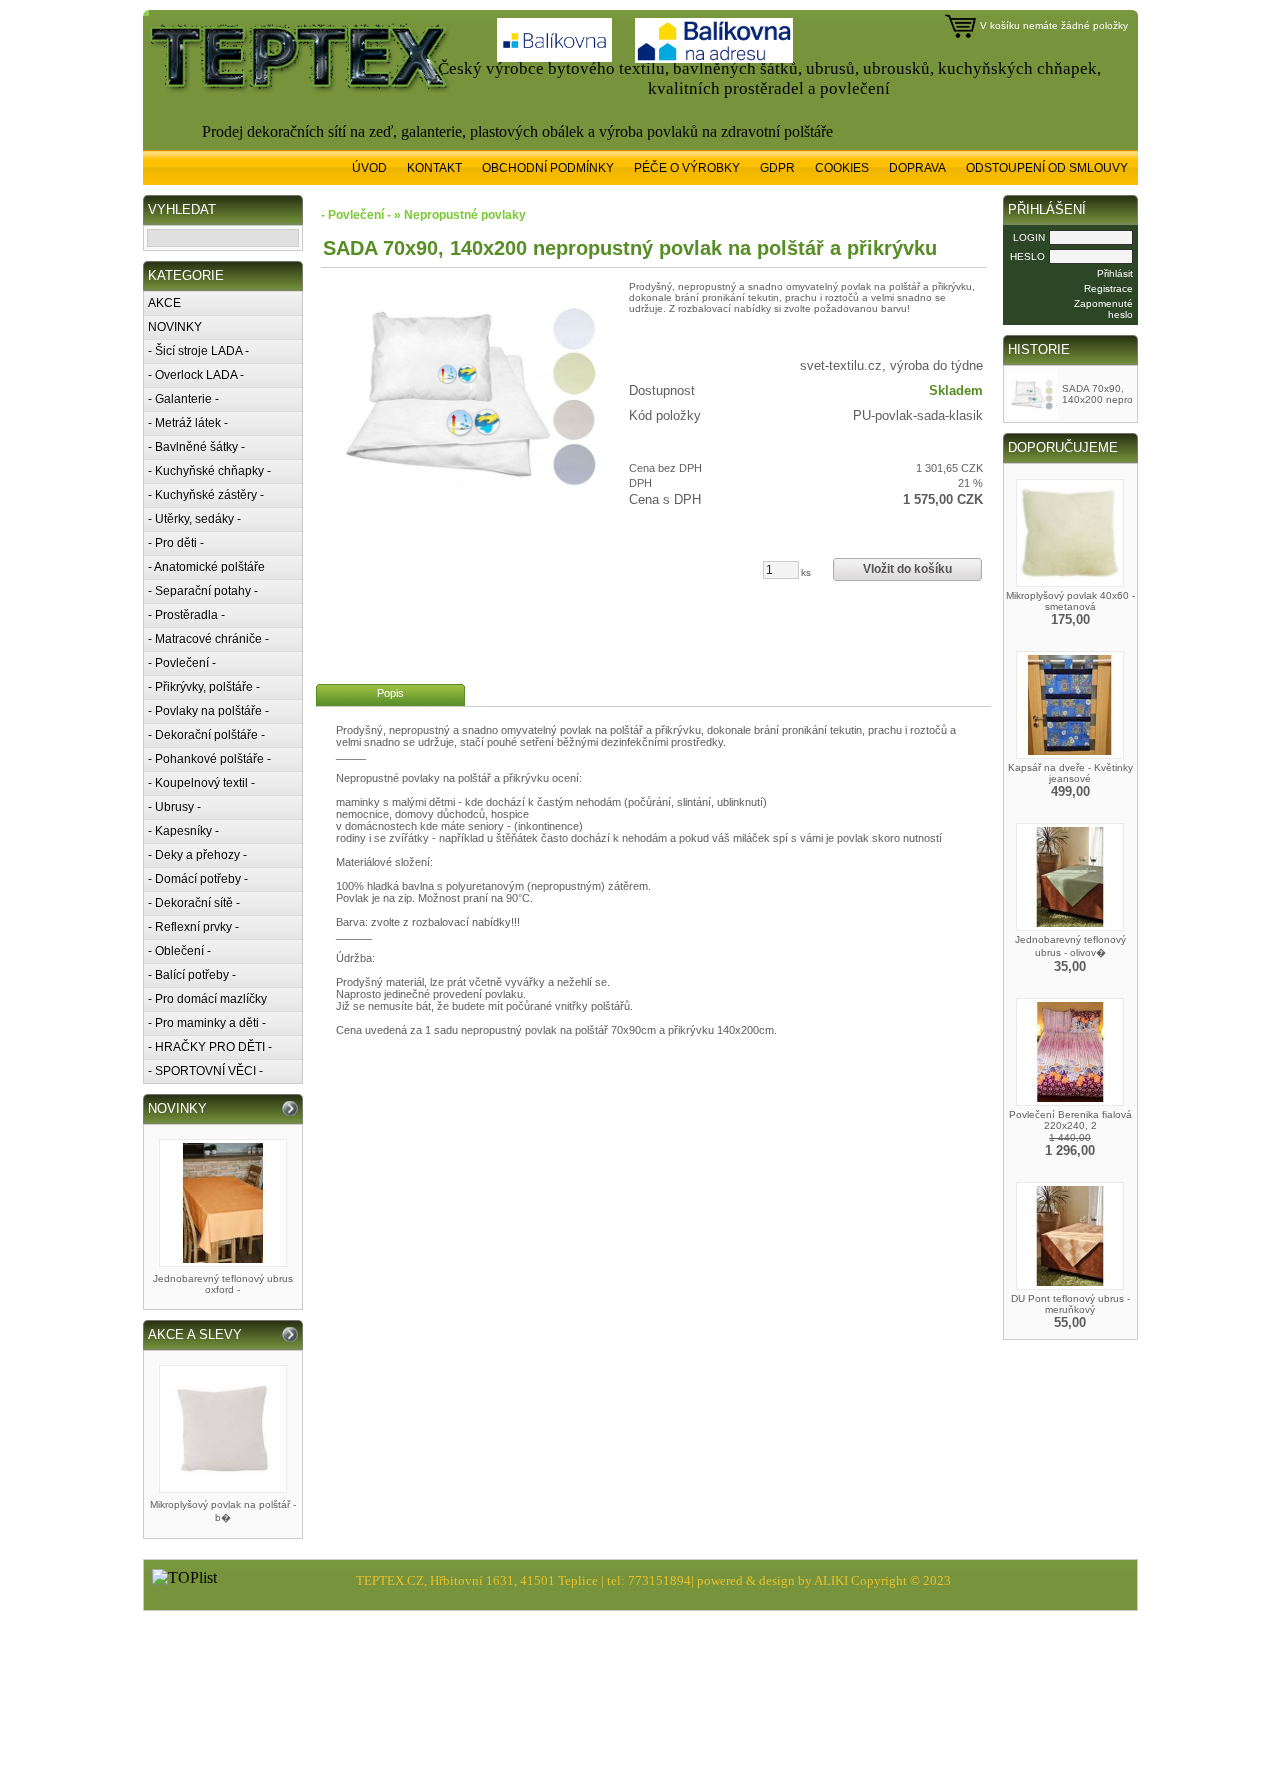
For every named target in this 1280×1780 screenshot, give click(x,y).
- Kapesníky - (183, 831)
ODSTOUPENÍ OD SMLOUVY (1047, 168)
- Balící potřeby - (192, 975)
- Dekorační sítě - (194, 903)
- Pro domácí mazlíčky (207, 999)
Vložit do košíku (907, 569)
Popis (390, 693)
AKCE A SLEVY (195, 1334)
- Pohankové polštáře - (209, 759)
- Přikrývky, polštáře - (204, 687)
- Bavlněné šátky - (196, 447)
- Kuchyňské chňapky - (209, 471)
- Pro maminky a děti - (207, 1023)
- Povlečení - (182, 663)
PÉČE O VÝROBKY (687, 168)
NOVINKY (175, 327)
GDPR (777, 168)
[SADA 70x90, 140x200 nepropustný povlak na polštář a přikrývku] (471, 391)
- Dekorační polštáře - (206, 735)
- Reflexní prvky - (193, 927)
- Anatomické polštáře (206, 567)
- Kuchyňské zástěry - (206, 495)
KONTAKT (434, 168)
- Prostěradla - (186, 615)
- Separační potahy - (203, 591)
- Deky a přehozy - (197, 855)
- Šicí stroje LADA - (198, 351)
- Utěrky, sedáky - (194, 519)
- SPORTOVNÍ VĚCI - (205, 1071)
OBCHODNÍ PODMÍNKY (548, 168)
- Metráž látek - (188, 423)
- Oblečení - (179, 951)
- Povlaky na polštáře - (208, 711)
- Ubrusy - (174, 807)
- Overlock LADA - (196, 375)
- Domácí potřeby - (198, 879)
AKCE (164, 303)
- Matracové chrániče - (208, 639)
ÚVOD (369, 168)
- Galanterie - (183, 399)
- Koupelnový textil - (201, 783)
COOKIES (842, 168)
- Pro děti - (176, 543)
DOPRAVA (917, 168)
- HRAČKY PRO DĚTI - (210, 1047)
